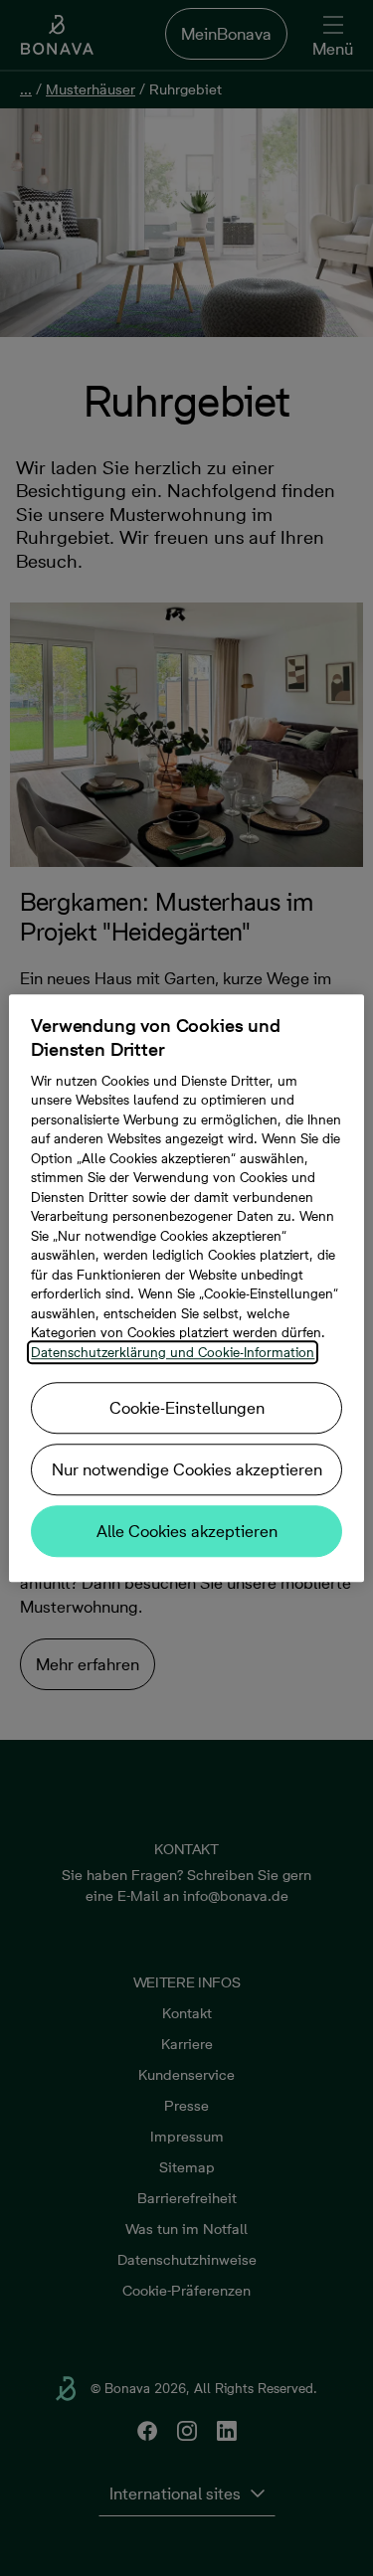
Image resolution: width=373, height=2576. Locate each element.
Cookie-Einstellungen (187, 1408)
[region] (186, 1288)
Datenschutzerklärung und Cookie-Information (173, 1352)
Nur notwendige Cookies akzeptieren (187, 1469)
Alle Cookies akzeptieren (187, 1531)
